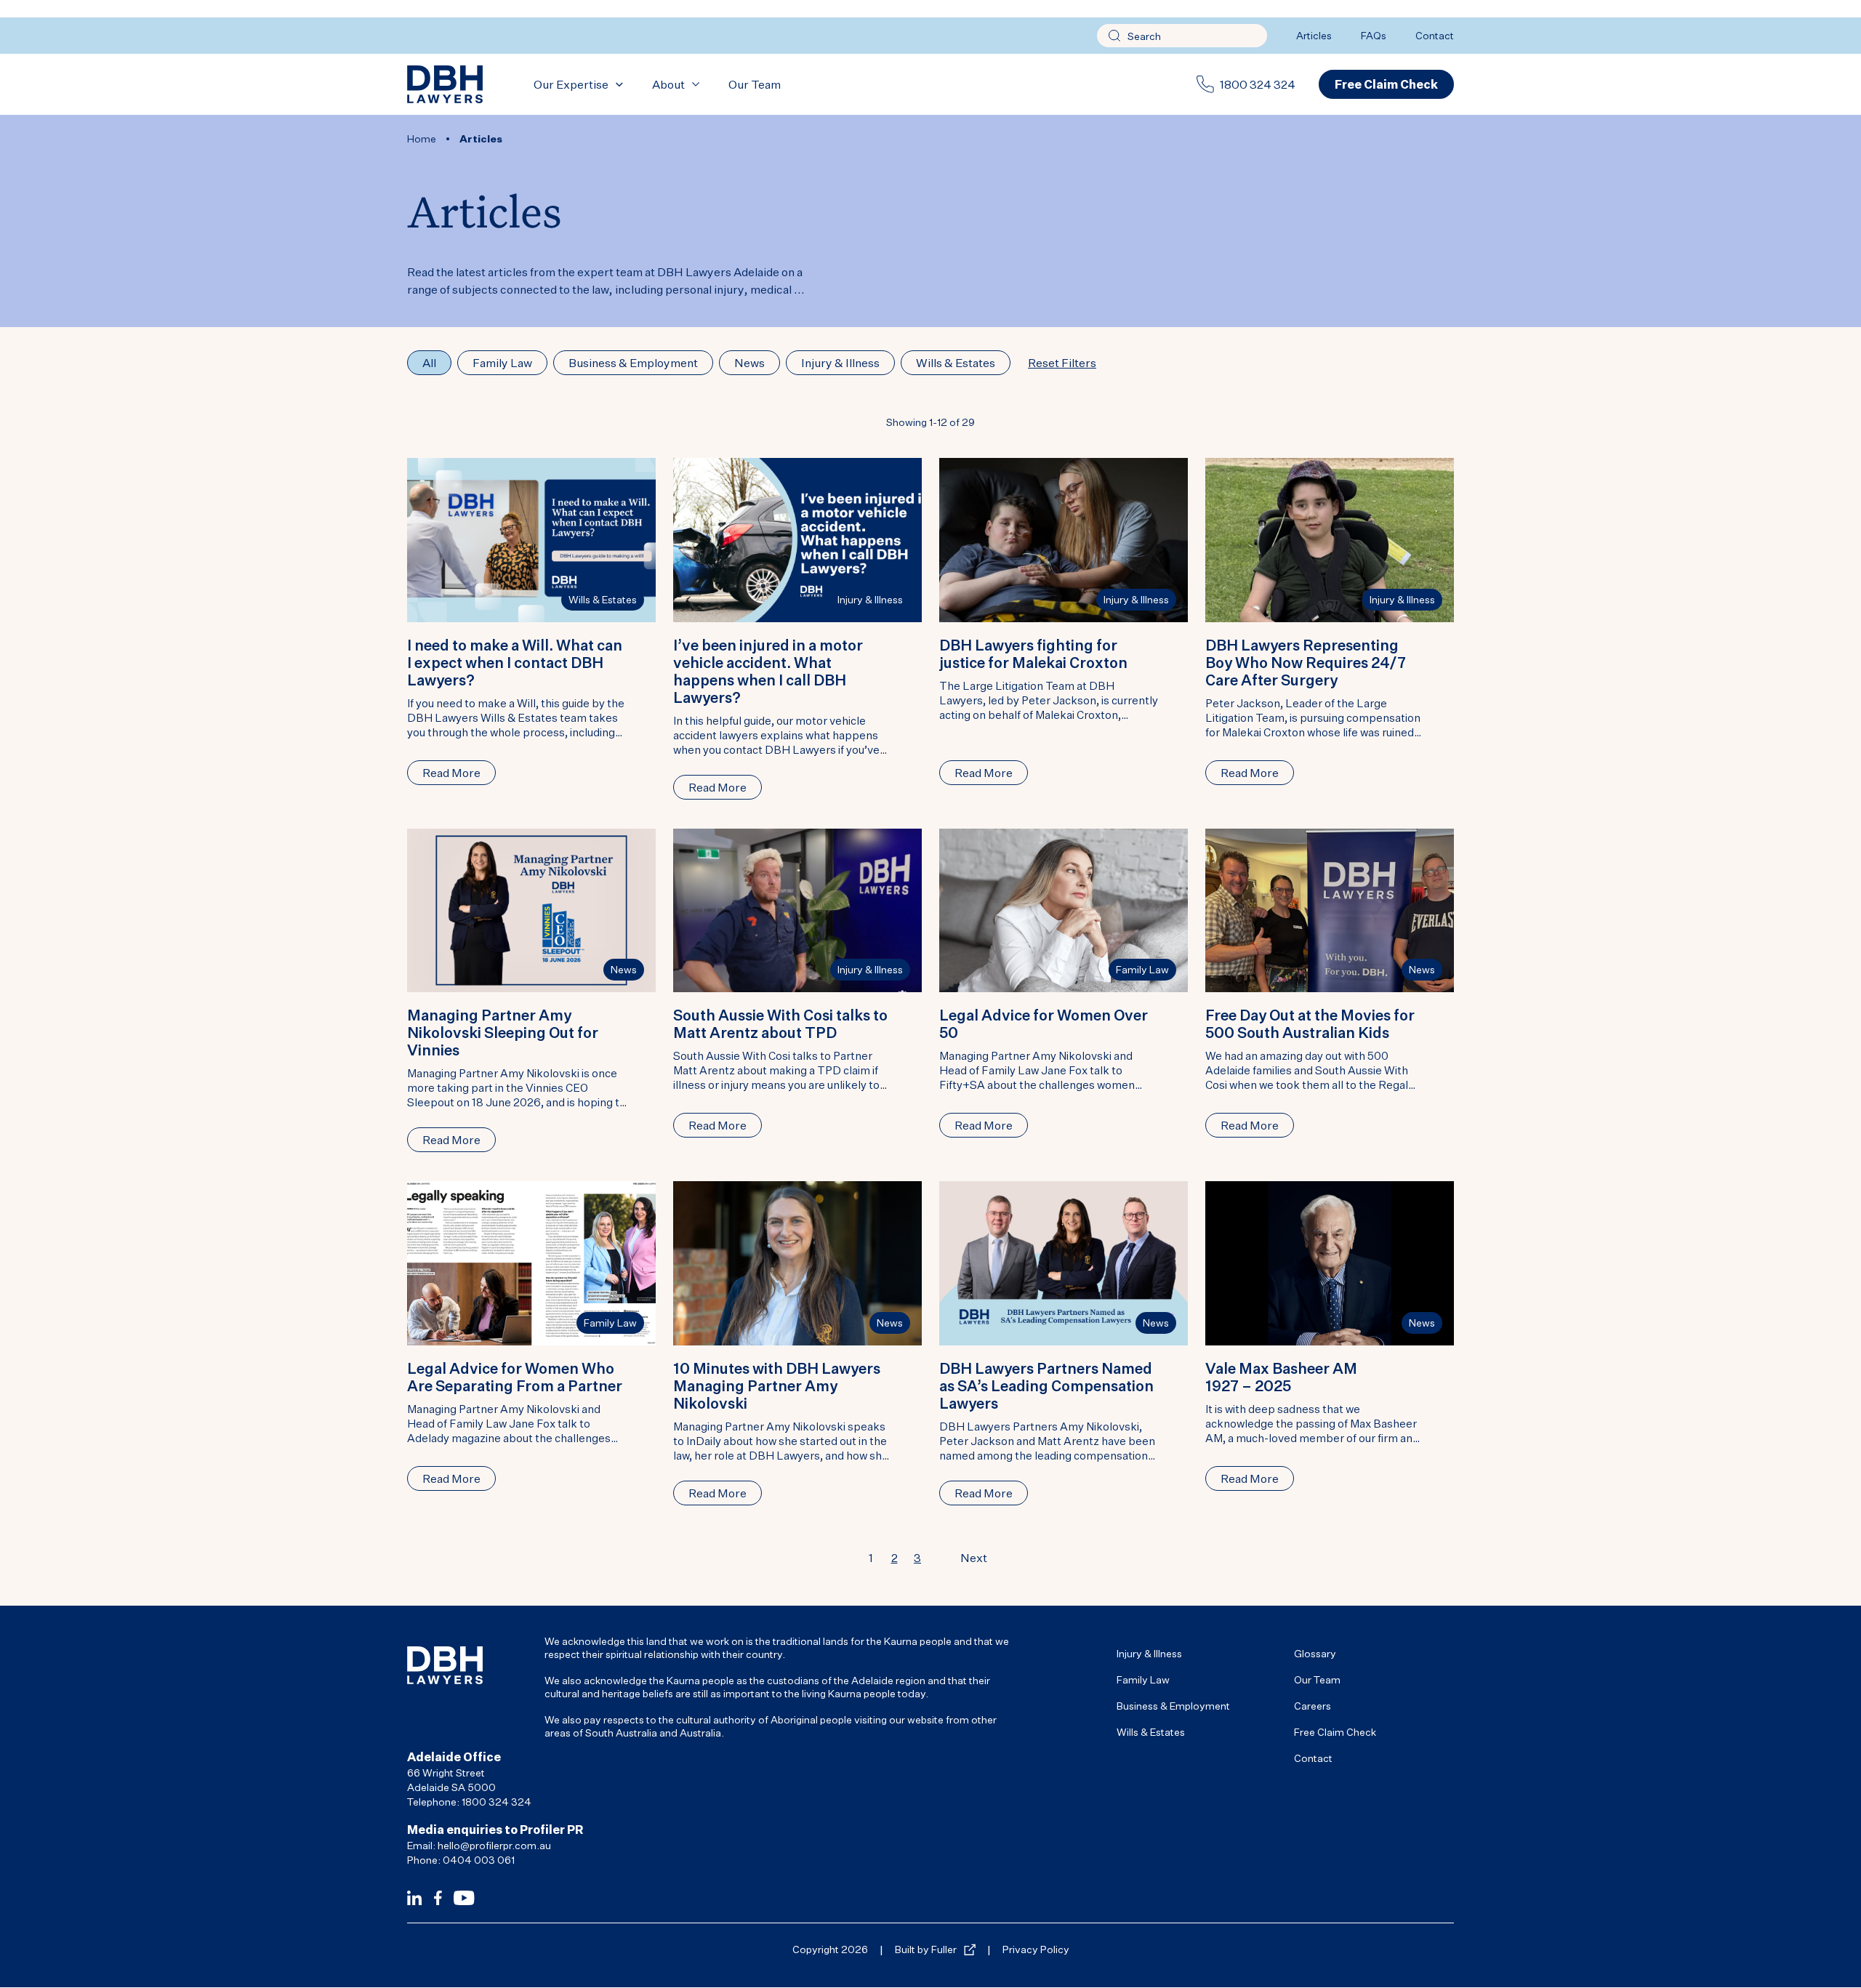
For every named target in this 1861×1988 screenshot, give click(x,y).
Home (422, 138)
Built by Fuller (926, 1949)
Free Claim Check (1335, 1732)
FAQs (1374, 35)
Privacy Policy (1036, 1949)
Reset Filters (1062, 363)
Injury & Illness (870, 599)
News (624, 969)
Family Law (1142, 969)
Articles (1314, 35)
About (668, 84)
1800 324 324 (1258, 84)
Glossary (1315, 1653)
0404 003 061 (479, 1860)
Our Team (755, 84)
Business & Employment (1173, 1706)
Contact (1435, 35)
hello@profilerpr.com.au (494, 1845)
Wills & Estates (603, 599)
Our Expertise (571, 84)
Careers (1313, 1706)
